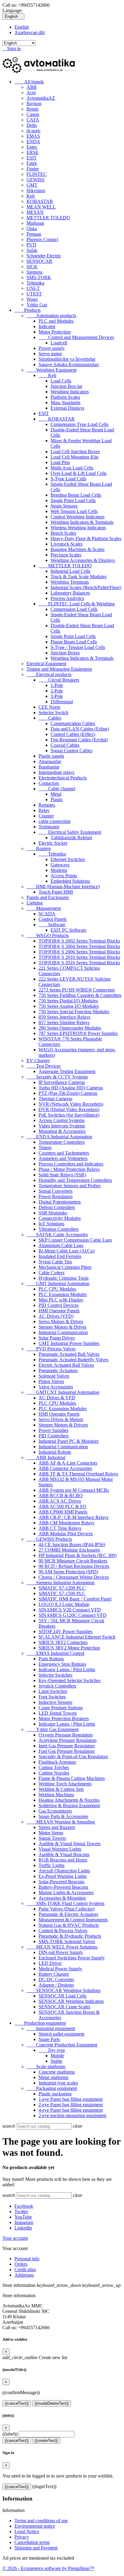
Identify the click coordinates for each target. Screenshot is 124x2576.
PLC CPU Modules (57, 1289)
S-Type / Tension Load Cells (78, 647)
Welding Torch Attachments (65, 1784)
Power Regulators (56, 1196)
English (22, 27)
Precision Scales (66, 555)
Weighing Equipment (51, 370)
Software (52, 925)
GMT (32, 185)
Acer (31, 93)
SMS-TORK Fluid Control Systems (65, 1903)
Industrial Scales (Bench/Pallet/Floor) (86, 587)
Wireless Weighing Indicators (78, 528)
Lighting (35, 903)
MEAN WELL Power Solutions (62, 1947)
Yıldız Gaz (37, 305)
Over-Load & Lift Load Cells (79, 473)
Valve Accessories (56, 1387)
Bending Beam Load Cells (76, 495)
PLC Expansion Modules (63, 1294)
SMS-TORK (39, 277)
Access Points (64, 876)
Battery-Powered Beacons (63, 1887)
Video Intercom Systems (62, 1126)
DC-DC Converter (56, 1980)
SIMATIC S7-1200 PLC (62, 1588)
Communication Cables (73, 723)
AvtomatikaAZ (41, 98)
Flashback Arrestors (57, 1762)
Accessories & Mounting (62, 1898)
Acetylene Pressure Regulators (68, 1740)
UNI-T (33, 288)
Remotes (47, 805)
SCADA (47, 914)
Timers (45, 1148)
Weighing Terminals (70, 582)
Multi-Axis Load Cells (72, 468)
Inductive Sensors (55, 1702)
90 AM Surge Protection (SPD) (68, 1572)
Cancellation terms (32, 2542)
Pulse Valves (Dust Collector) (67, 1909)
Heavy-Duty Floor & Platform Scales (86, 538)
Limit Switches (53, 1691)
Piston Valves (51, 1381)
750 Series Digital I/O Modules (68, 1001)
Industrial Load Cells (70, 571)
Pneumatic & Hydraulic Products (70, 1936)
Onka (32, 229)
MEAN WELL (41, 207)
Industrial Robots (55, 1452)
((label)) (10, 2434)
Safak (32, 250)
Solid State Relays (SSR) (62, 1175)
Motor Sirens (51, 1833)
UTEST (34, 294)
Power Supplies (53, 1430)
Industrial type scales (58, 2083)
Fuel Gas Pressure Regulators (67, 1751)
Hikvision (36, 190)
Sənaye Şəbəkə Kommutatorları (69, 364)
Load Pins (60, 462)
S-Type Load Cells (68, 479)
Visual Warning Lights (60, 1849)
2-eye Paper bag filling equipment (71, 2105)
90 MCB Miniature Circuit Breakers (73, 1561)
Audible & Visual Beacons (64, 1854)
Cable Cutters (51, 1273)
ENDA (33, 142)
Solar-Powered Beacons (61, 1882)
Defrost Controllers (57, 1207)
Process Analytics (67, 598)
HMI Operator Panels (59, 1311)
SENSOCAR (39, 261)
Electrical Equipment (46, 664)
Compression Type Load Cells (79, 424)
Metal (56, 794)
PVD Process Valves (51, 1349)
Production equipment (40, 2023)
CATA (33, 120)
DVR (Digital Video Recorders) (69, 1109)
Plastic (57, 800)
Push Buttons (51, 1659)
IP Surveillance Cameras (62, 1082)
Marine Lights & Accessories (66, 1893)
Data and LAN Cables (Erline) (80, 729)
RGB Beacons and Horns (63, 1860)
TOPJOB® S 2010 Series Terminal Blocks (79, 957)
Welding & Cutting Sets (61, 1789)
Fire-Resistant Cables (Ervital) (79, 740)
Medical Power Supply (60, 1969)
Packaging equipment (52, 2088)
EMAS (33, 136)
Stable (56, 2061)
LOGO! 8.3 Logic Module (64, 1604)
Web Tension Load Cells (74, 511)
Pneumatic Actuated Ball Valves (69, 1354)
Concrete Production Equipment (62, 2045)
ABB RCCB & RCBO (61, 1496)
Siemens (34, 272)
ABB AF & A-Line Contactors (68, 1463)
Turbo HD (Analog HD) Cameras (71, 1088)
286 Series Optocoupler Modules (70, 1028)
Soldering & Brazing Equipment (69, 1805)
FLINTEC (37, 174)
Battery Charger (54, 1974)
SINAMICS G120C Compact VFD (73, 1615)
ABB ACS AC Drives (60, 1501)
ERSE (33, 152)
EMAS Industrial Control (55, 1653)
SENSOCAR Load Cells (62, 1996)
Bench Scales (63, 533)
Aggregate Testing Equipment (67, 1071)
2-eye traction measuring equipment (72, 2115)
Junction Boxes (65, 653)
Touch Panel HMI (56, 892)
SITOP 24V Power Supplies (65, 1631)
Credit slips (25, 2270)
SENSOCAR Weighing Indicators (71, 2001)
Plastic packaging (55, 2094)
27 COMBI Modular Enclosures (69, 1550)
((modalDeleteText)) (52, 2403)
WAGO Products (48, 935)
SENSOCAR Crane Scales (64, 2007)
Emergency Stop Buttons (62, 1664)
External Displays (67, 408)
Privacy (22, 2537)
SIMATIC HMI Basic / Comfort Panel (75, 1599)
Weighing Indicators (70, 392)
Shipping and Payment (36, 2548)
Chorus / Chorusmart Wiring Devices (74, 1577)
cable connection (54, 821)
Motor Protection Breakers (64, 1718)
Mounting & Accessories (62, 1131)
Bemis (33, 109)
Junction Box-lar (66, 386)
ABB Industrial (46, 1457)
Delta (32, 125)
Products (28, 310)
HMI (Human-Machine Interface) (63, 887)
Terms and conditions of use (41, 2521)
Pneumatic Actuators (58, 1370)
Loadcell (59, 343)
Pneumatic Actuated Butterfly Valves (73, 1360)
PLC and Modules (56, 321)
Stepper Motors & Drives (62, 1327)
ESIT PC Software (68, 930)
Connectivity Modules (60, 1218)
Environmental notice (35, 2526)
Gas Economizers (55, 1811)
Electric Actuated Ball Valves (66, 1365)
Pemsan (34, 234)
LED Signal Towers (58, 1713)
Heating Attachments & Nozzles (69, 1800)
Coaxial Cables (65, 745)
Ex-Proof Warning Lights (63, 1876)
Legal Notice (27, 2531)
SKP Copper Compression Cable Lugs (75, 1240)
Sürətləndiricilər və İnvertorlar (67, 359)
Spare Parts (49, 2039)
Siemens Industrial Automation (60, 1583)
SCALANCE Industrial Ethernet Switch (77, 1637)
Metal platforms (53, 2077)
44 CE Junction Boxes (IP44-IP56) (72, 1544)
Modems (59, 870)
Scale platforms (46, 2067)
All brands (29, 82)
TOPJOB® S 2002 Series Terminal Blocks (79, 941)
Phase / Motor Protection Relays (69, 1169)
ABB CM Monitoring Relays (66, 1523)
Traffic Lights (51, 1865)
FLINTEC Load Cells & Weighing (77, 604)
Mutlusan (35, 223)
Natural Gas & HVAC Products (69, 1925)
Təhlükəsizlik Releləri (71, 838)
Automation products (51, 316)
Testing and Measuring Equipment (59, 669)
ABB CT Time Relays (60, 1528)
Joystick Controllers (57, 1686)
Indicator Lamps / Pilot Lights (67, 1670)
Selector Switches (55, 1675)
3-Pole (57, 696)
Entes (32, 147)
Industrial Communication (63, 1332)
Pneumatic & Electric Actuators (68, 1914)
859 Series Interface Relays (64, 1017)
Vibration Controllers (59, 1229)
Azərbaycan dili (29, 32)
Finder (33, 169)
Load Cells (61, 381)
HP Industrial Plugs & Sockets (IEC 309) (77, 1555)
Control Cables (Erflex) (73, 734)
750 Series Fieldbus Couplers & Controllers (80, 995)
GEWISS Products (49, 1539)
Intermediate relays (56, 772)
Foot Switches (52, 1697)
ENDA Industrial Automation (59, 1137)
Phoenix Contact (42, 239)
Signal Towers (52, 1838)
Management (44, 908)
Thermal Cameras (55, 1099)
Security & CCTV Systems (57, 1077)
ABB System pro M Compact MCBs (74, 1490)
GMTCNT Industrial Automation (63, 1392)
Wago (32, 299)
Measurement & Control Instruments (73, 1920)
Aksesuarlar (50, 761)
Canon (33, 114)
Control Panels (53, 919)
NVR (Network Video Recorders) (71, 1104)
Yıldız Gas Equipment (53, 1729)
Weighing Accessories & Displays (83, 560)
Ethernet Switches (68, 859)
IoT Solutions (51, 1224)
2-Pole (57, 691)
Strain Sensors (64, 506)
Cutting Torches (54, 1767)
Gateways (60, 865)
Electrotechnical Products (63, 778)
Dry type (52, 2050)
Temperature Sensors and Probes (70, 1186)
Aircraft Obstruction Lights (64, 1871)
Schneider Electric (44, 256)
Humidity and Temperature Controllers (75, 1180)
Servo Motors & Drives (61, 1322)
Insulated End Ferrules (60, 1256)
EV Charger (38, 1061)
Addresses (24, 2275)
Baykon (34, 103)
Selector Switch (53, 713)
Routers (39, 848)
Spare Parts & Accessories (63, 1816)
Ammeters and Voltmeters (63, 1158)
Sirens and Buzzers (57, 1827)
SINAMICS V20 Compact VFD (70, 1610)
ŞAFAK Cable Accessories (57, 1235)
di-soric (34, 131)
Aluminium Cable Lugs (61, 1245)
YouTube (23, 2217)
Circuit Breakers (59, 680)
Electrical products (49, 674)
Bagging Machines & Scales (77, 549)
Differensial (62, 702)
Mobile (57, 2056)
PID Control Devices (59, 1305)
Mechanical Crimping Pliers (65, 1267)
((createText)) (46, 2441)
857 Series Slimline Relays (64, 1022)
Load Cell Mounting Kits (74, 457)
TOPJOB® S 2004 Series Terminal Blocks (79, 946)
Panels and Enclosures (48, 897)
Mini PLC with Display (61, 1300)
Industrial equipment (51, 2028)
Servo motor (50, 354)
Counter (46, 816)
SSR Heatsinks (53, 1213)
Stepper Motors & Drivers (63, 1425)
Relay (44, 810)
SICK (32, 267)
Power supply (52, 348)
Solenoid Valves (54, 1376)
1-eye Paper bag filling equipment (71, 2099)
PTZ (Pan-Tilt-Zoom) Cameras (68, 1093)
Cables (50, 718)
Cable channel (57, 789)
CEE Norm (49, 707)
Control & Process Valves (63, 1931)
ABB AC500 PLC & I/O (62, 1506)
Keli (31, 196)
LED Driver (50, 1963)
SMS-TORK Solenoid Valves (67, 1941)
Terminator (49, 827)
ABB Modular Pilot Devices (66, 1534)
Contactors (49, 783)
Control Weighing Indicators (77, 517)
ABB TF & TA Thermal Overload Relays (78, 1474)
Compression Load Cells (74, 609)
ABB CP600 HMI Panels (63, 1512)
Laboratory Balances (70, 593)
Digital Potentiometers (60, 1202)
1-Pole (57, 685)
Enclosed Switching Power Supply (72, 1958)
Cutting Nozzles (54, 1773)
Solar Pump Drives (57, 1338)
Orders (21, 2264)
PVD (31, 245)
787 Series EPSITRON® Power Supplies (78, 1033)
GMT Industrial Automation (58, 1283)
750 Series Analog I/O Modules (69, 1006)
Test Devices (43, 1066)
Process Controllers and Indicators (71, 1164)
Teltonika (35, 283)
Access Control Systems (62, 1120)
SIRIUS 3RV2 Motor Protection (69, 1648)
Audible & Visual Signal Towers (70, 1844)
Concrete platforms (57, 2072)
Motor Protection (55, 332)
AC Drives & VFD (57, 1398)
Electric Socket (53, 843)
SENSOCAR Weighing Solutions (64, 1990)
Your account (15, 2238)
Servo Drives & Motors (61, 1419)
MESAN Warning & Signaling (61, 1822)
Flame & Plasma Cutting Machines (72, 1778)
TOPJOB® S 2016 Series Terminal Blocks (79, 963)
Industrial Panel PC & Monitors (68, 1441)
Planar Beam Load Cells (74, 642)
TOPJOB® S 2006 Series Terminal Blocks (79, 952)
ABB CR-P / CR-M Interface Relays (73, 1517)
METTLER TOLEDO (48, 218)
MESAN (35, 212)
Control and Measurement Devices (76, 337)
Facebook (24, 2206)
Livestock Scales (67, 544)
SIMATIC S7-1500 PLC (62, 1593)
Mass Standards (65, 403)
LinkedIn (23, 2228)
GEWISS (36, 180)
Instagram (24, 2222)
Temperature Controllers (62, 1142)
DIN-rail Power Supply (61, 1952)
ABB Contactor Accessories (65, 1468)
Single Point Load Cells (73, 500)
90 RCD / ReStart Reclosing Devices (74, 1566)
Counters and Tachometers (64, 1153)
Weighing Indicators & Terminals (82, 522)
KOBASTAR (40, 201)
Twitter (21, 2212)
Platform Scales (65, 397)
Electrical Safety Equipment (70, 832)
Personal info (27, 2259)
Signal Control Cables (71, 751)
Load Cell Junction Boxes (75, 451)
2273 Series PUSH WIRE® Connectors (77, 990)
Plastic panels (51, 756)
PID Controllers (54, 1436)
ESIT (32, 158)
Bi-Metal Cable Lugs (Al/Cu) (67, 1251)
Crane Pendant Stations (61, 1708)
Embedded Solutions (70, 881)
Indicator (47, 326)
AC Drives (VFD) (56, 1316)
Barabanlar (49, 767)
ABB (32, 87)
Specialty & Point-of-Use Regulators (73, 1757)
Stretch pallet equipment (61, 2034)
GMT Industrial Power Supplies (69, 1343)
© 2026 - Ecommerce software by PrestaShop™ (48, 2568)
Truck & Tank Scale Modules (79, 577)
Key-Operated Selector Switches (70, 1680)
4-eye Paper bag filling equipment (71, 2110)
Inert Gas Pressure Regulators (67, 1746)
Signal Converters (56, 1191)
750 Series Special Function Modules (74, 1012)
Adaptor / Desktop (56, 1985)
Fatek (32, 163)
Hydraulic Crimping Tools (64, 1278)
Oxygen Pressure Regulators (66, 1735)
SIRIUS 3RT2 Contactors (63, 1642)
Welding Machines (56, 1795)
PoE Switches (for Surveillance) (69, 1115)
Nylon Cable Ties (55, 1262)
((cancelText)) (17, 2403)
